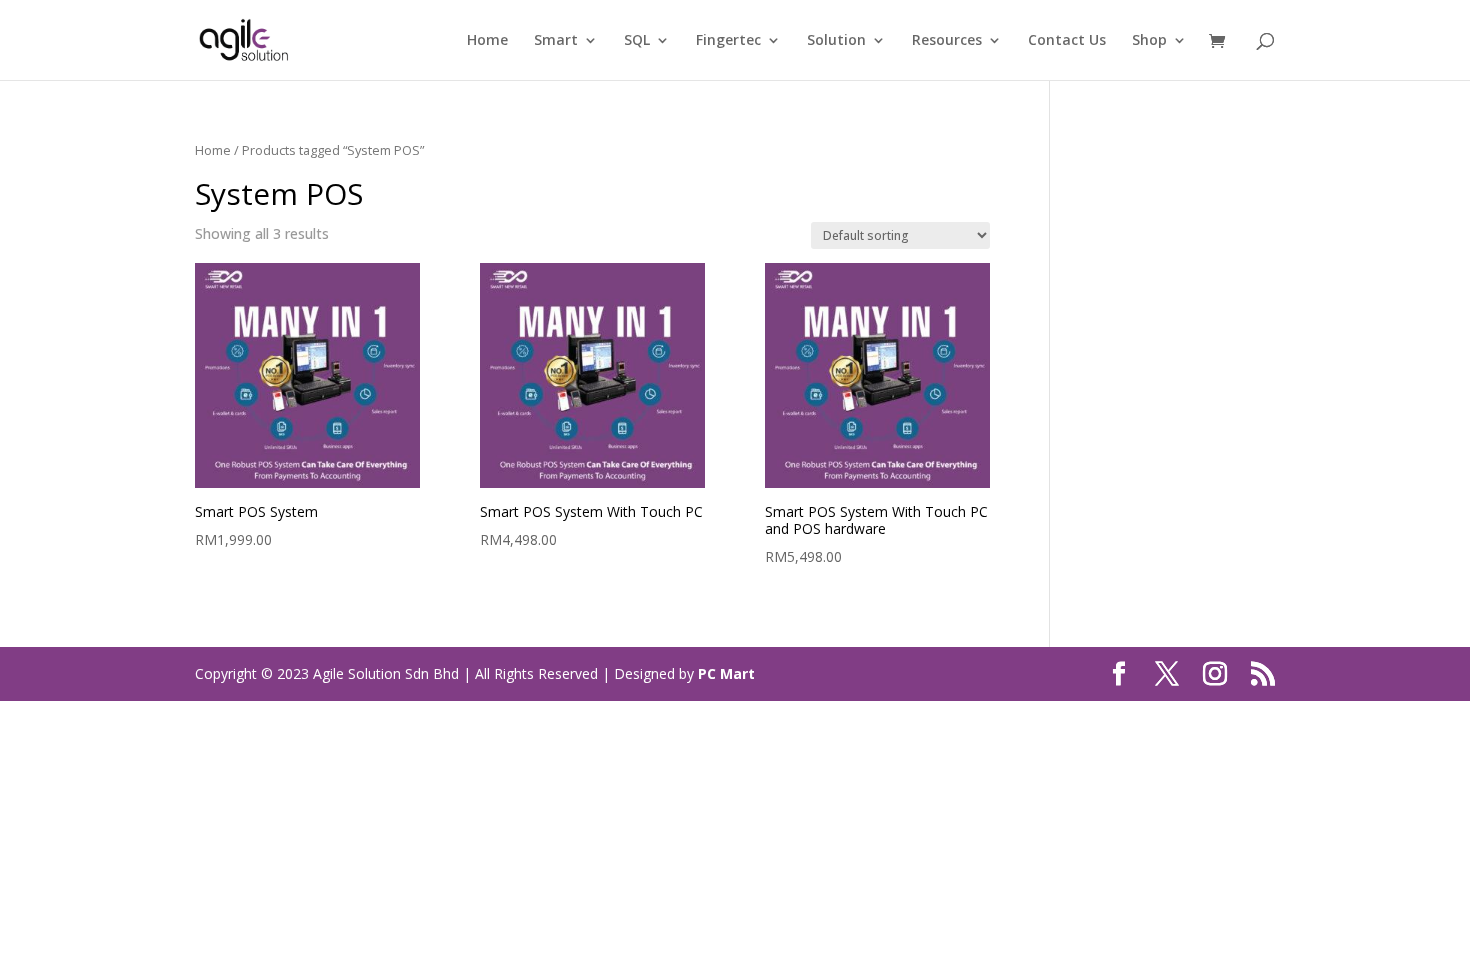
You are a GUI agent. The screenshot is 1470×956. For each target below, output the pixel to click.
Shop (1149, 41)
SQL (637, 41)
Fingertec (728, 41)
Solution (836, 41)
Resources (947, 41)
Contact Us (1067, 41)
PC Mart (726, 673)
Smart (556, 41)
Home (487, 41)
